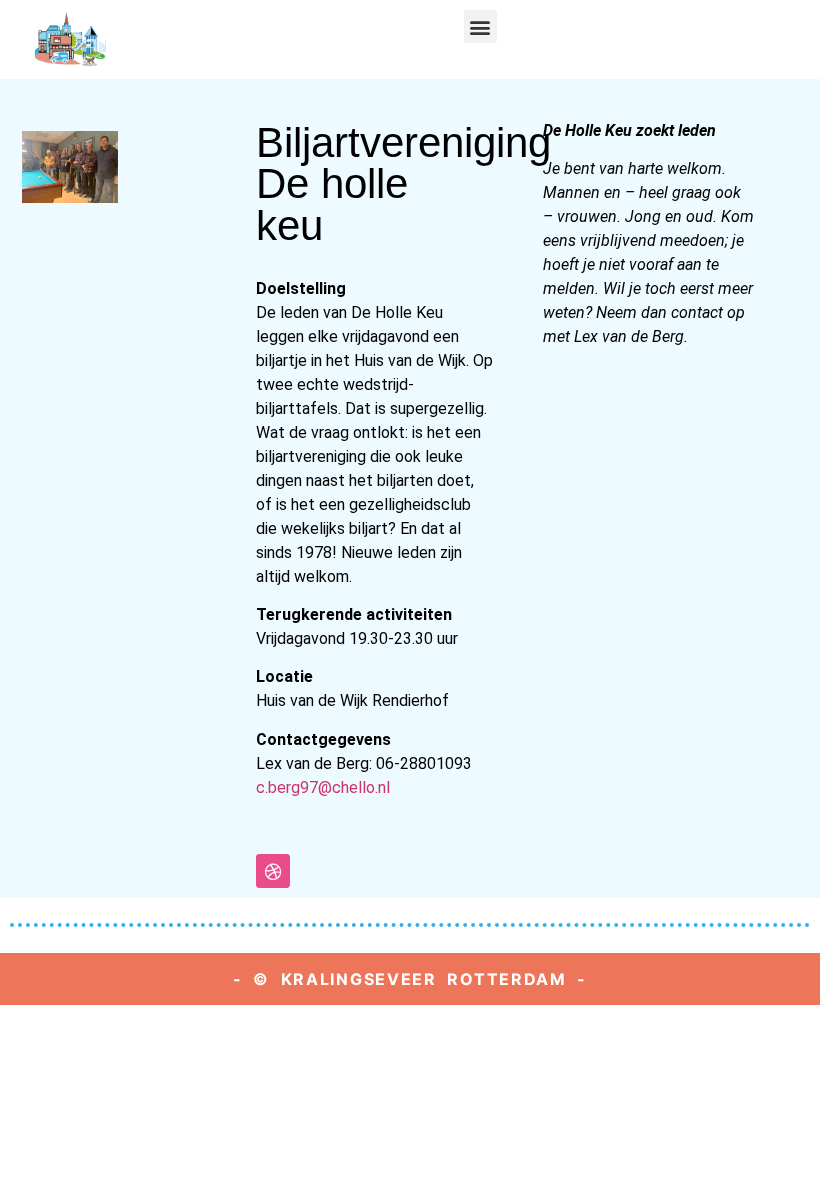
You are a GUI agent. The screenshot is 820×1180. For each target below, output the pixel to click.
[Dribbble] (273, 871)
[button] (480, 26)
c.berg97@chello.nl (323, 787)
